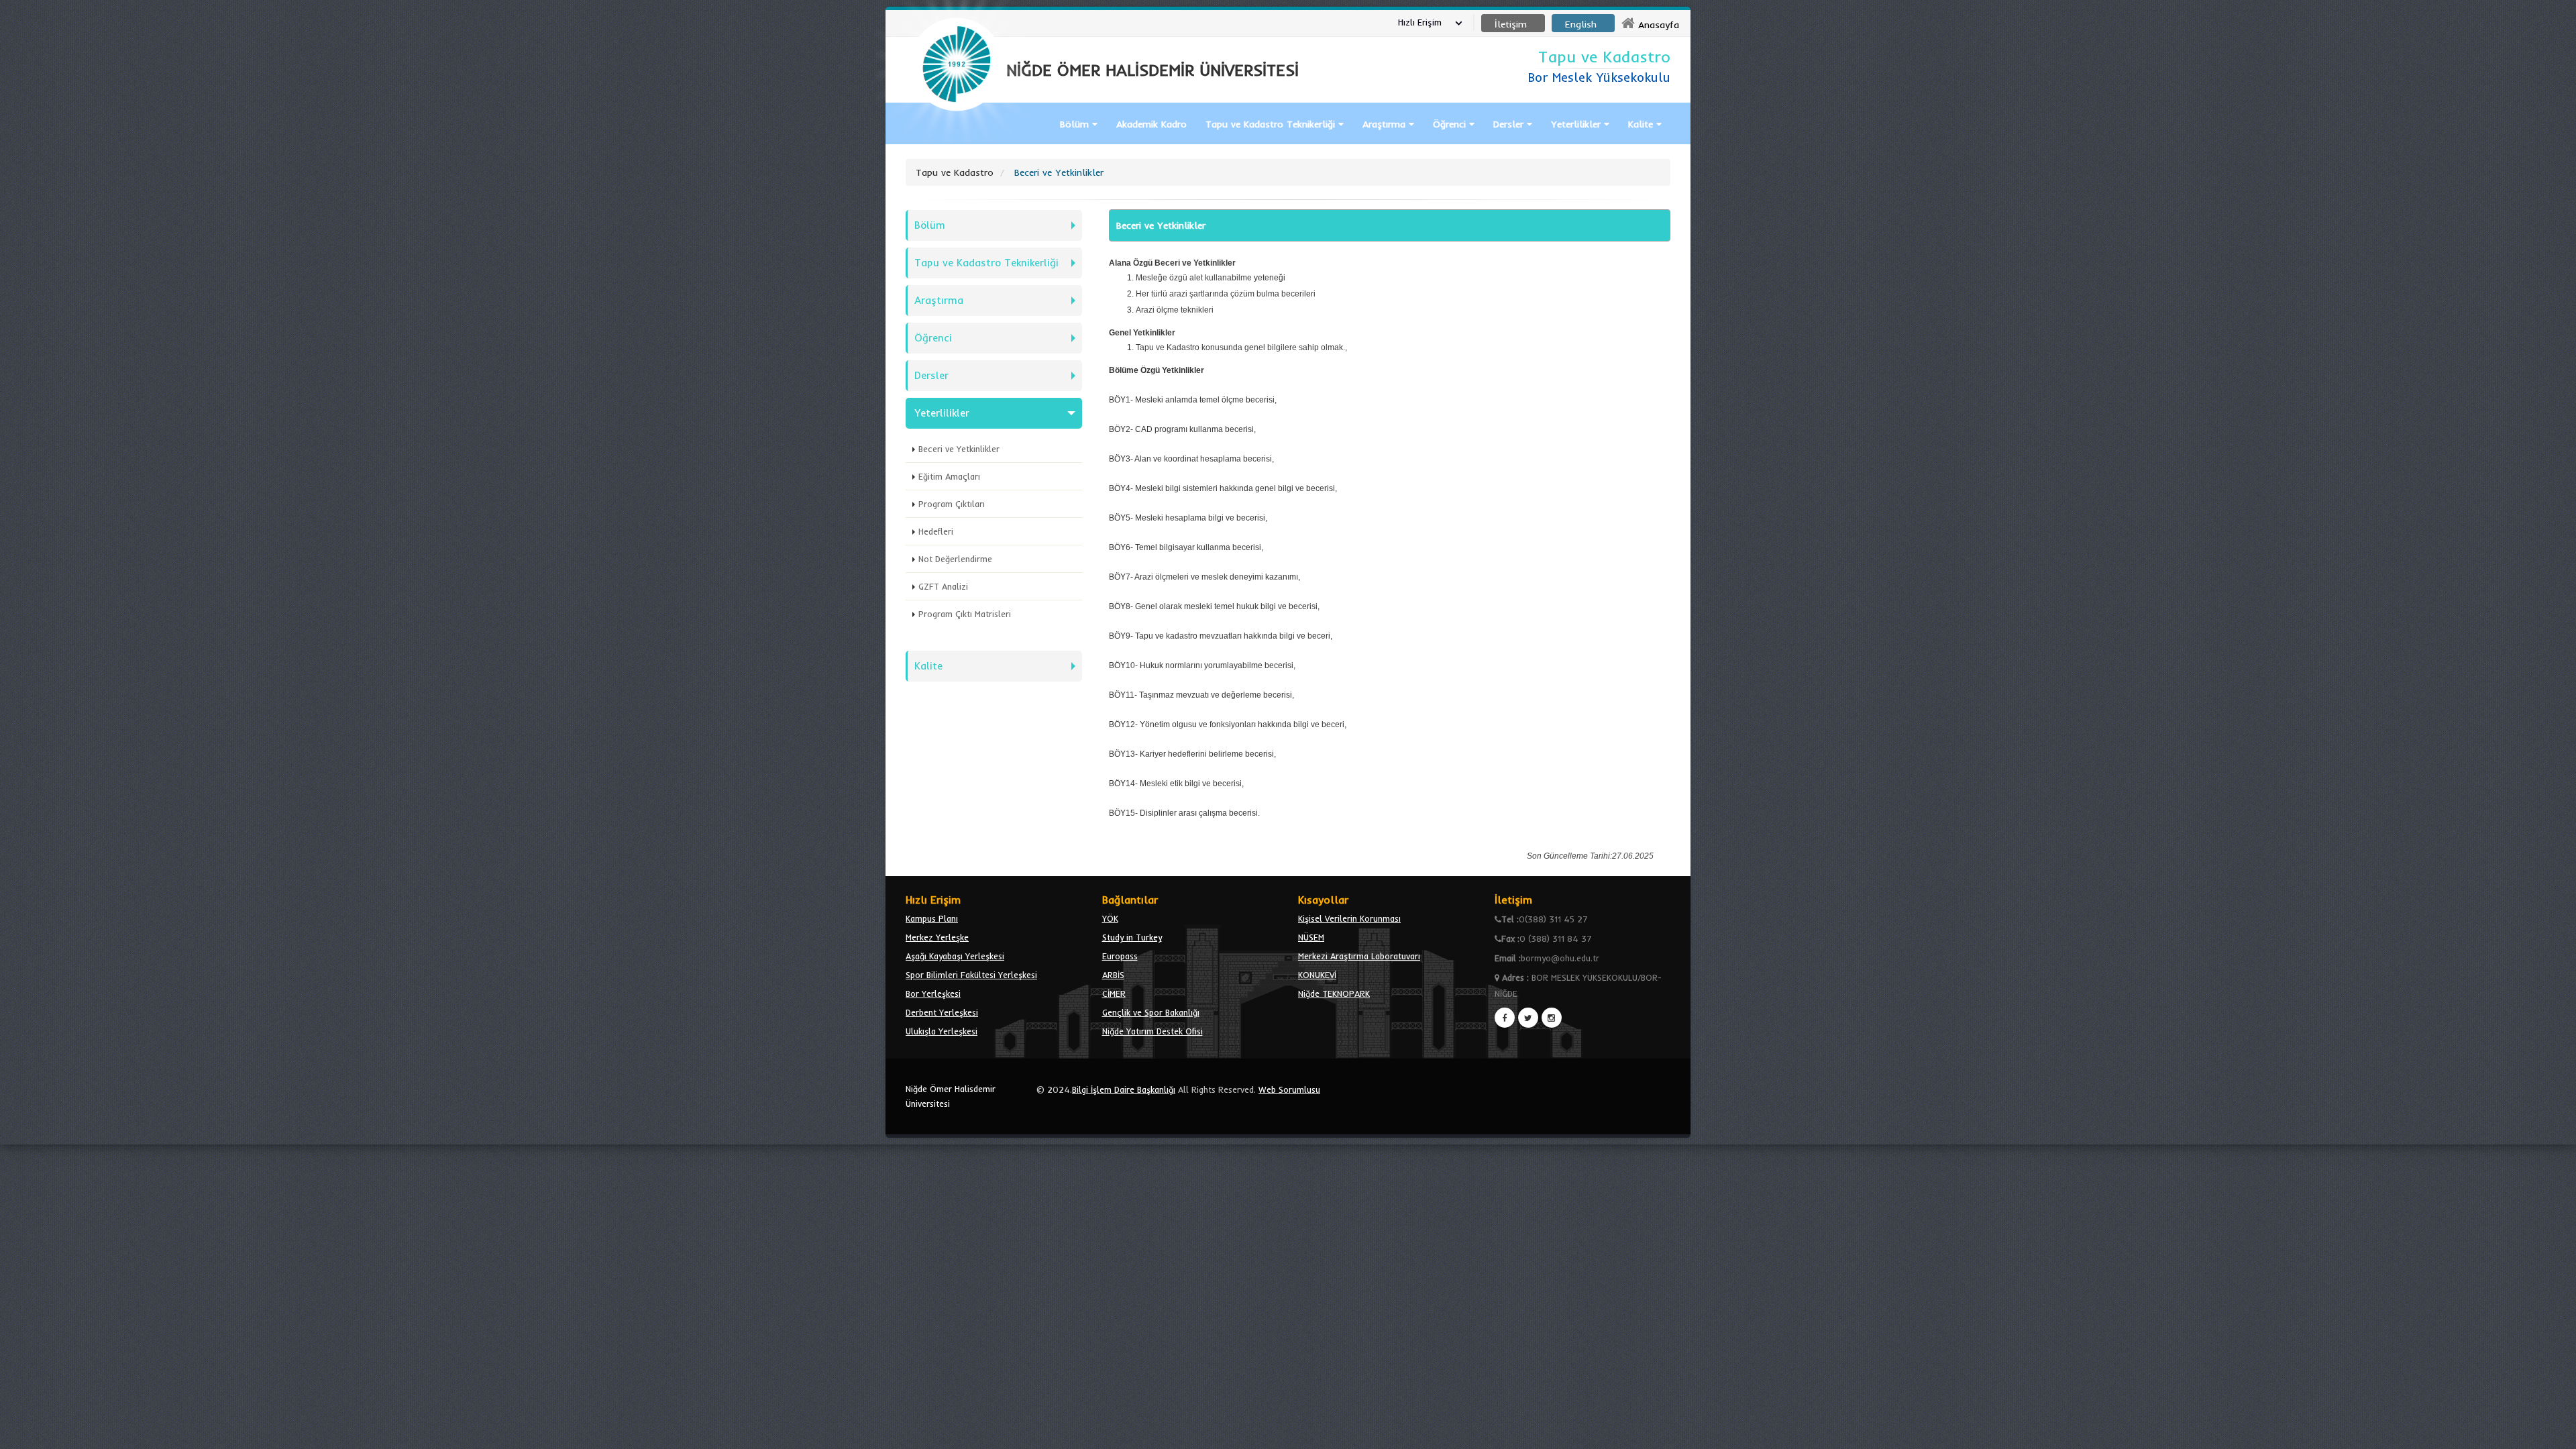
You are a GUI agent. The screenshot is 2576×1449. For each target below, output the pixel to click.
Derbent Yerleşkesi (942, 1012)
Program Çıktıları (952, 504)
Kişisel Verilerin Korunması (1349, 918)
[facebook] (1505, 1018)
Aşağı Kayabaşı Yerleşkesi (955, 956)
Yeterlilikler (1577, 124)
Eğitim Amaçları (949, 476)
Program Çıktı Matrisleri (965, 614)
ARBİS (1113, 975)
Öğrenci (1451, 124)
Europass (1120, 956)
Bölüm (1076, 124)
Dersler (1510, 124)
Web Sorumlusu (1289, 1089)
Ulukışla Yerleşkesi (942, 1031)
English (1581, 24)
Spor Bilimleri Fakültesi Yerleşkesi (971, 975)
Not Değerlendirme (955, 559)
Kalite (1642, 124)
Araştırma (1386, 124)
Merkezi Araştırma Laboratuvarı (1359, 956)
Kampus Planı (932, 918)
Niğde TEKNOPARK (1334, 994)
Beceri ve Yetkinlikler (959, 449)
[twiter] (1528, 1018)
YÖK (1110, 918)
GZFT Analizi (943, 586)
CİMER (1114, 994)
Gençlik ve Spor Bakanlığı (1151, 1012)
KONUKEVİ (1317, 975)
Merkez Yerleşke (937, 937)
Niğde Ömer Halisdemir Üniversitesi (951, 1096)
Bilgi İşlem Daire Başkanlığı (1124, 1089)
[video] (957, 142)
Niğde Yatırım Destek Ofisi (1152, 1031)
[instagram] (1552, 1018)
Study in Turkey (1132, 937)
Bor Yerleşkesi (933, 994)
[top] (2553, 1433)
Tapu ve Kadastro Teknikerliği (986, 263)
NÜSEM (1311, 937)
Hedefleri (936, 531)
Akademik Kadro (1151, 124)
